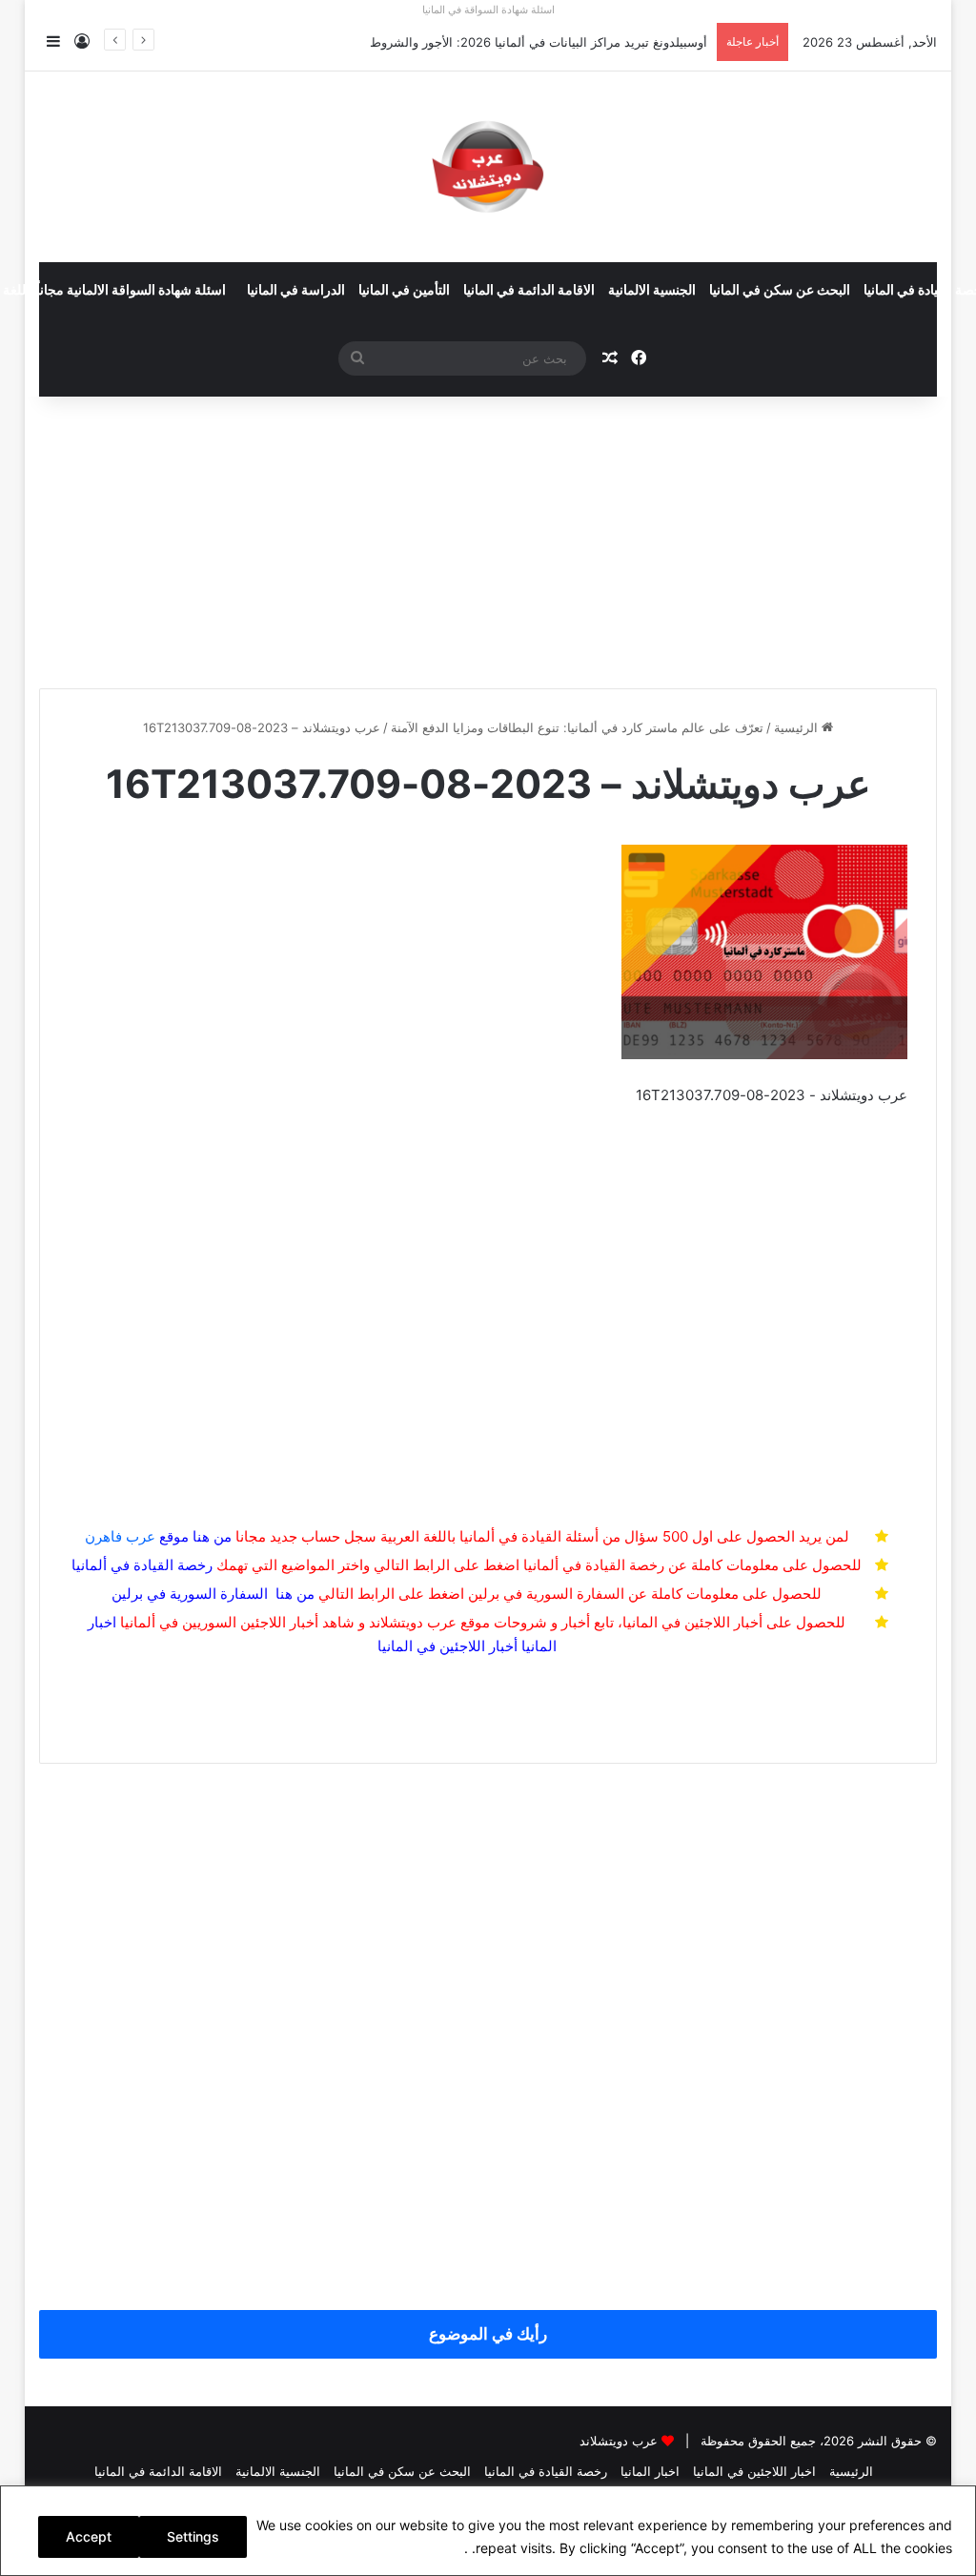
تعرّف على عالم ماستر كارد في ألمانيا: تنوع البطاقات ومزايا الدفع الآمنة (577, 727)
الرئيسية (798, 727)
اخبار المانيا (650, 2471)
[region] (488, 2531)
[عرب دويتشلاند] (488, 167)
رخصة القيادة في (142, 1565)
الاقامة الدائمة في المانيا (529, 291)
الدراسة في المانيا (296, 291)
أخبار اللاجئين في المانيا (447, 1646)
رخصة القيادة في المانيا (546, 2471)
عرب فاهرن (137, 1536)
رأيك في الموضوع (488, 2334)
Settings (193, 2536)
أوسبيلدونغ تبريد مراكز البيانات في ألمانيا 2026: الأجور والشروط (539, 42)
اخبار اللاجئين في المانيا (754, 2471)
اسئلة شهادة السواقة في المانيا (488, 10)
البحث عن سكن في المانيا (780, 291)
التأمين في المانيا (404, 291)
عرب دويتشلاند (619, 2441)
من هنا (212, 1536)
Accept (89, 2536)
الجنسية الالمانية (652, 291)
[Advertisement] (488, 535)
